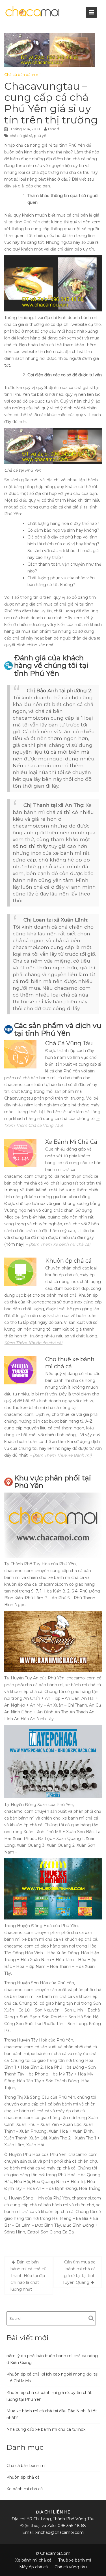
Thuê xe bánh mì (75, 2560)
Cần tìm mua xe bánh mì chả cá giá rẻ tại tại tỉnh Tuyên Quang (79, 2272)
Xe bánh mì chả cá (25, 2489)
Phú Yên (32, 222)
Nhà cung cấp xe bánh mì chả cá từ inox (46, 2429)
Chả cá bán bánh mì (22, 74)
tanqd (54, 129)
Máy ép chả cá (33, 2567)
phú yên (41, 136)
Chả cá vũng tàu (71, 2567)
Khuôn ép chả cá (23, 2477)
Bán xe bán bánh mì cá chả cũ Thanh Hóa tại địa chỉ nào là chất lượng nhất (28, 2276)
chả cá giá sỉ (21, 136)
